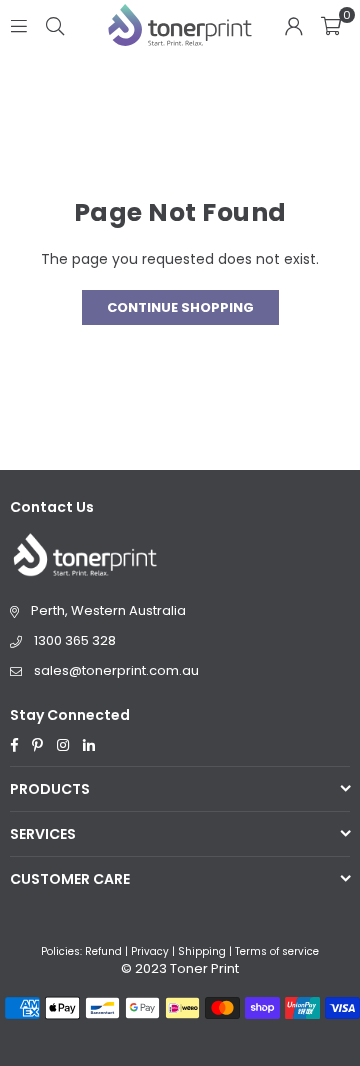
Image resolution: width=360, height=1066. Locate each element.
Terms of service (277, 951)
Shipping (202, 951)
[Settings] (294, 25)
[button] (331, 25)
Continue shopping (180, 307)
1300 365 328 (75, 640)
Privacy (150, 951)
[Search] (55, 25)
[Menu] (19, 25)
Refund (103, 951)
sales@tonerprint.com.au (116, 670)
